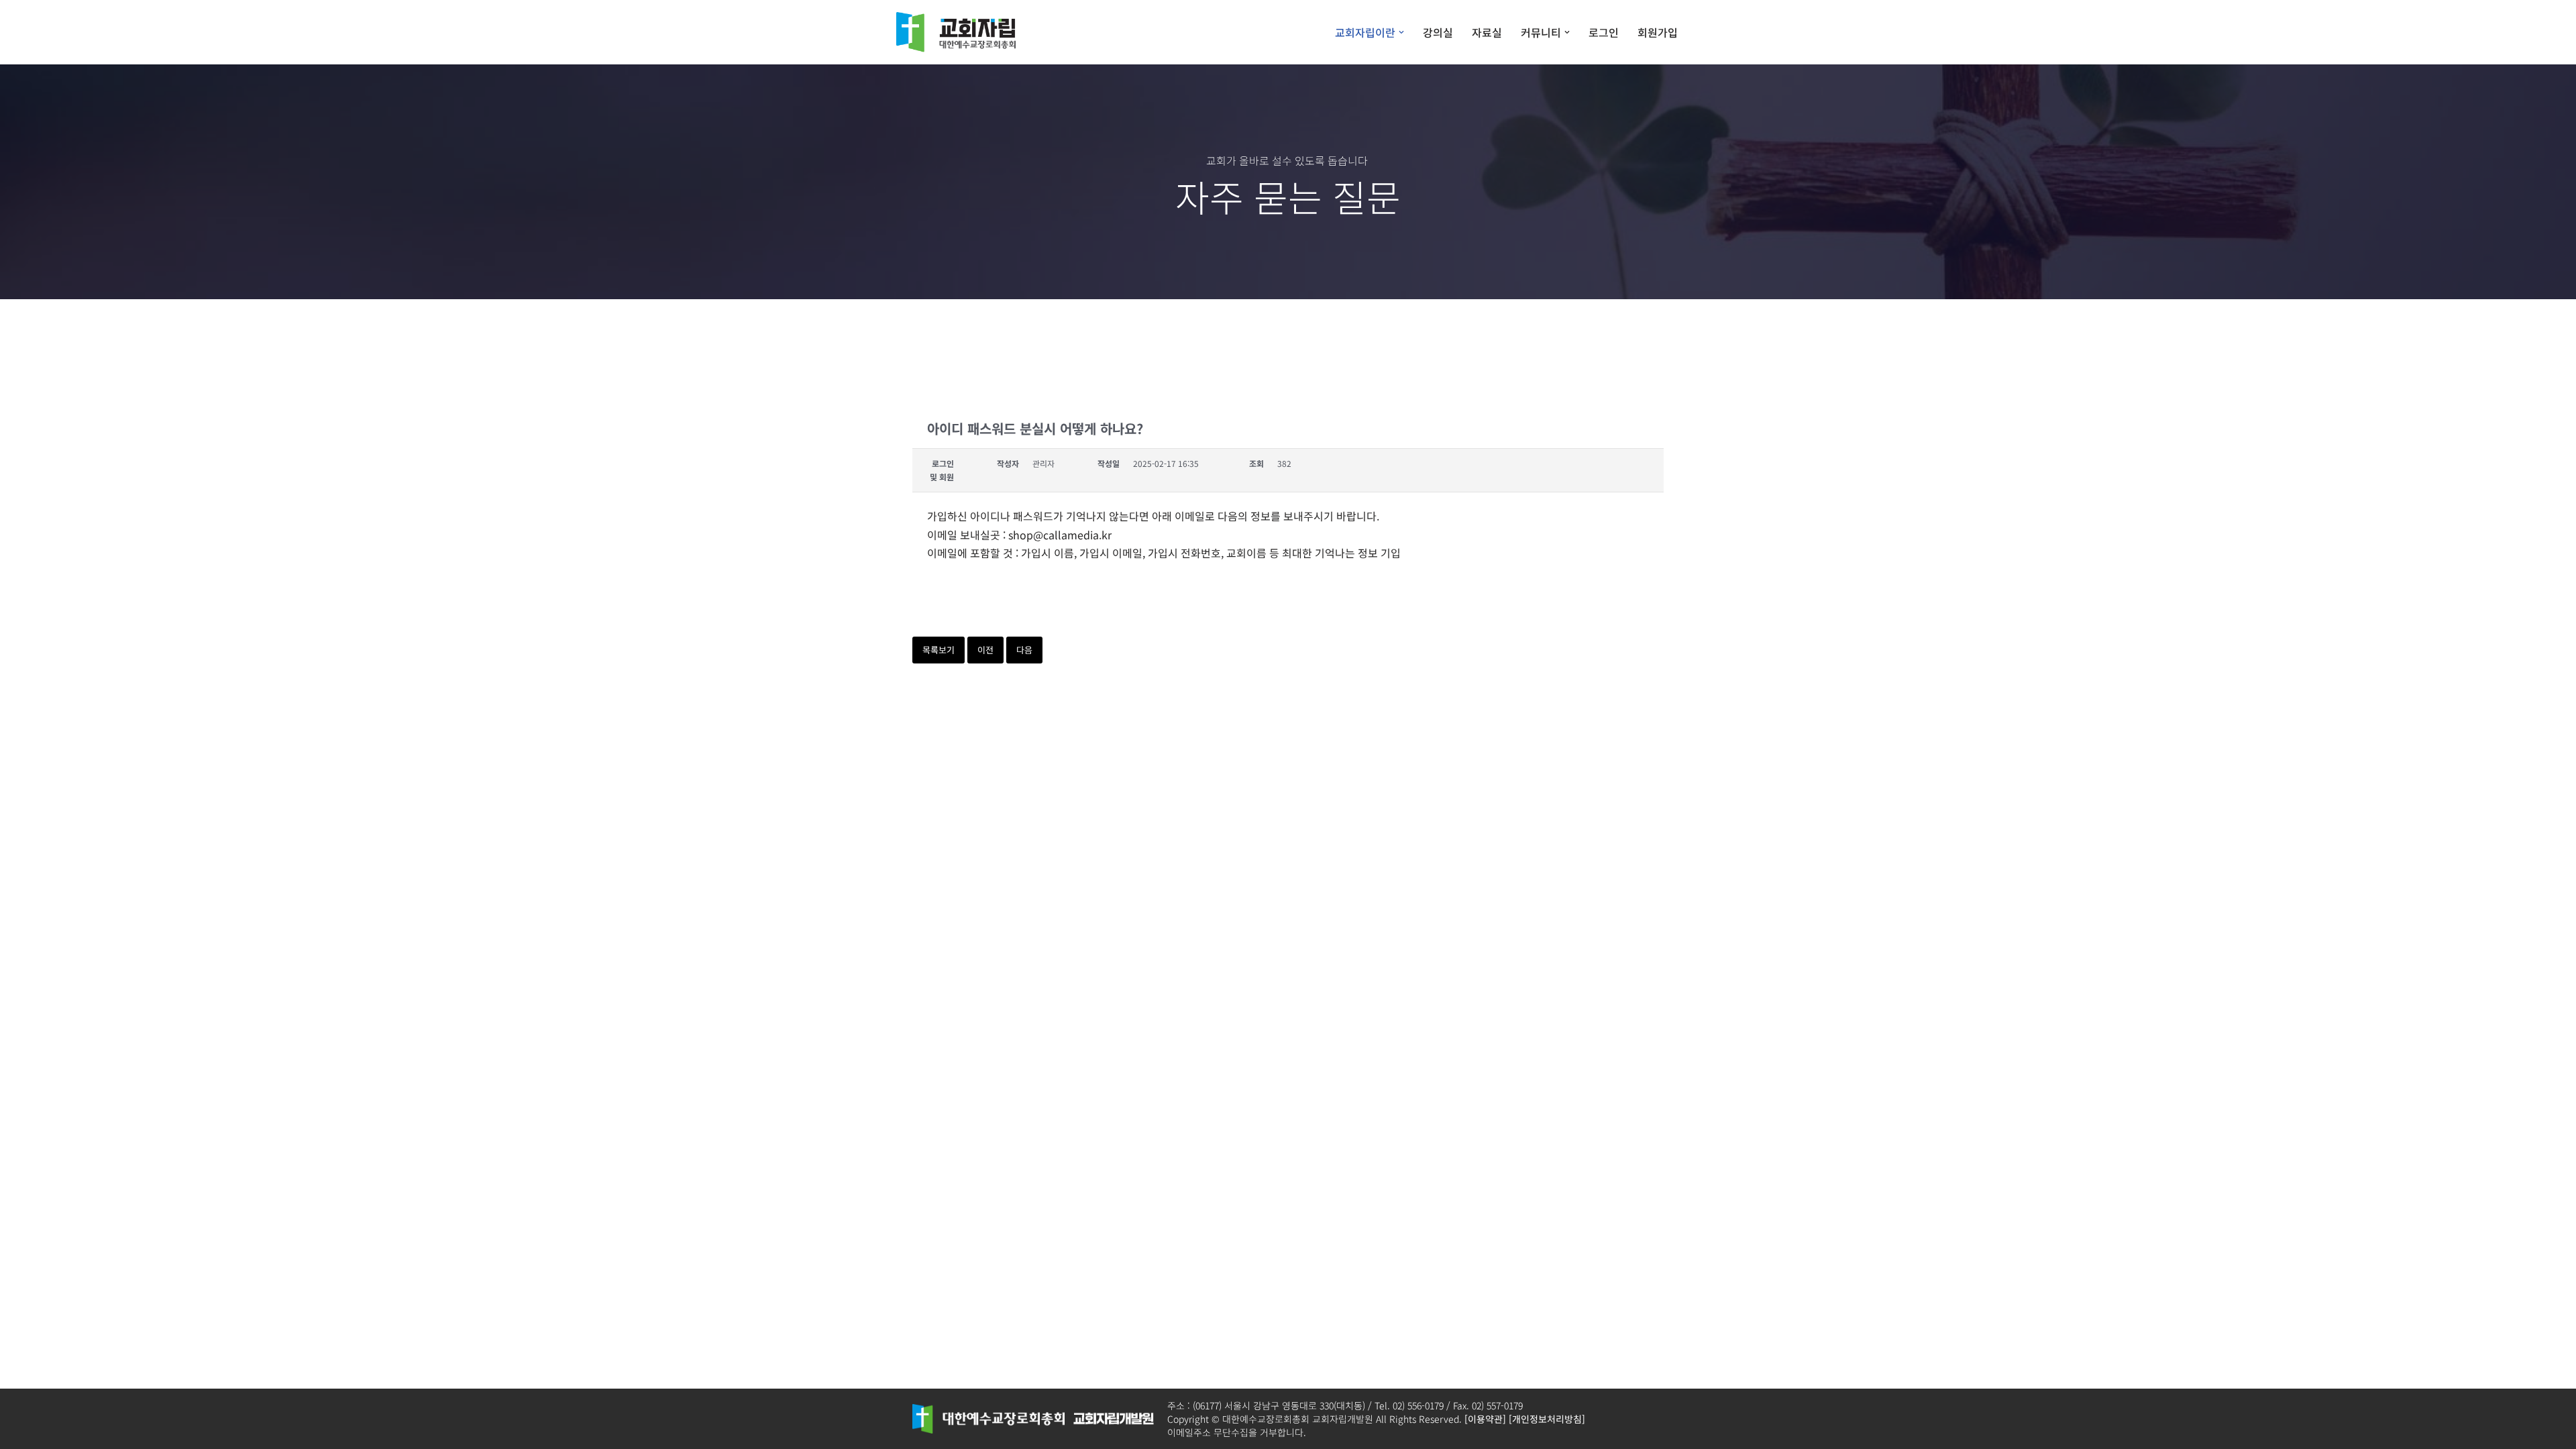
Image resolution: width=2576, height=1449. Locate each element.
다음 (1024, 650)
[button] (1401, 32)
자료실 (1487, 32)
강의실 (1438, 32)
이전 (985, 650)
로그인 (1604, 32)
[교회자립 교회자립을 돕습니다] (959, 32)
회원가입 (1658, 32)
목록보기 (938, 650)
